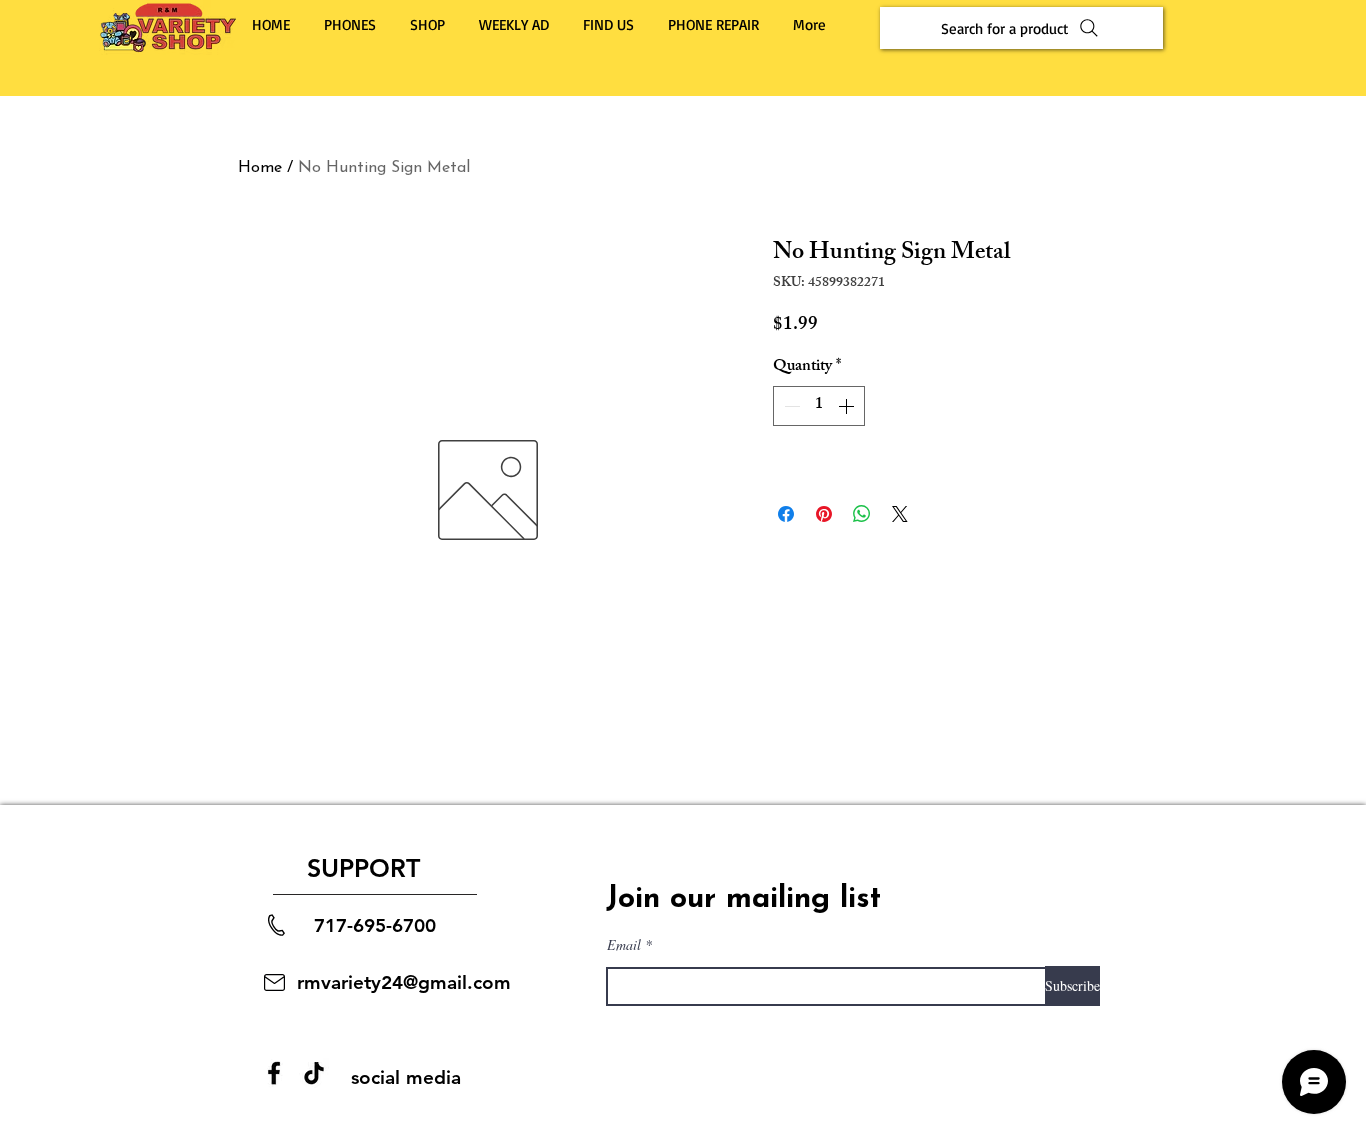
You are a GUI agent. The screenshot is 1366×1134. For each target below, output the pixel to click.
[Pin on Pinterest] (824, 514)
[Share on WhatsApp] (862, 514)
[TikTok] (314, 1073)
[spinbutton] (819, 406)
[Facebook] (274, 1073)
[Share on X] (900, 514)
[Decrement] (790, 406)
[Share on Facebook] (786, 514)
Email (624, 945)
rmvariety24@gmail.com (404, 982)
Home (260, 168)
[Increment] (848, 406)
